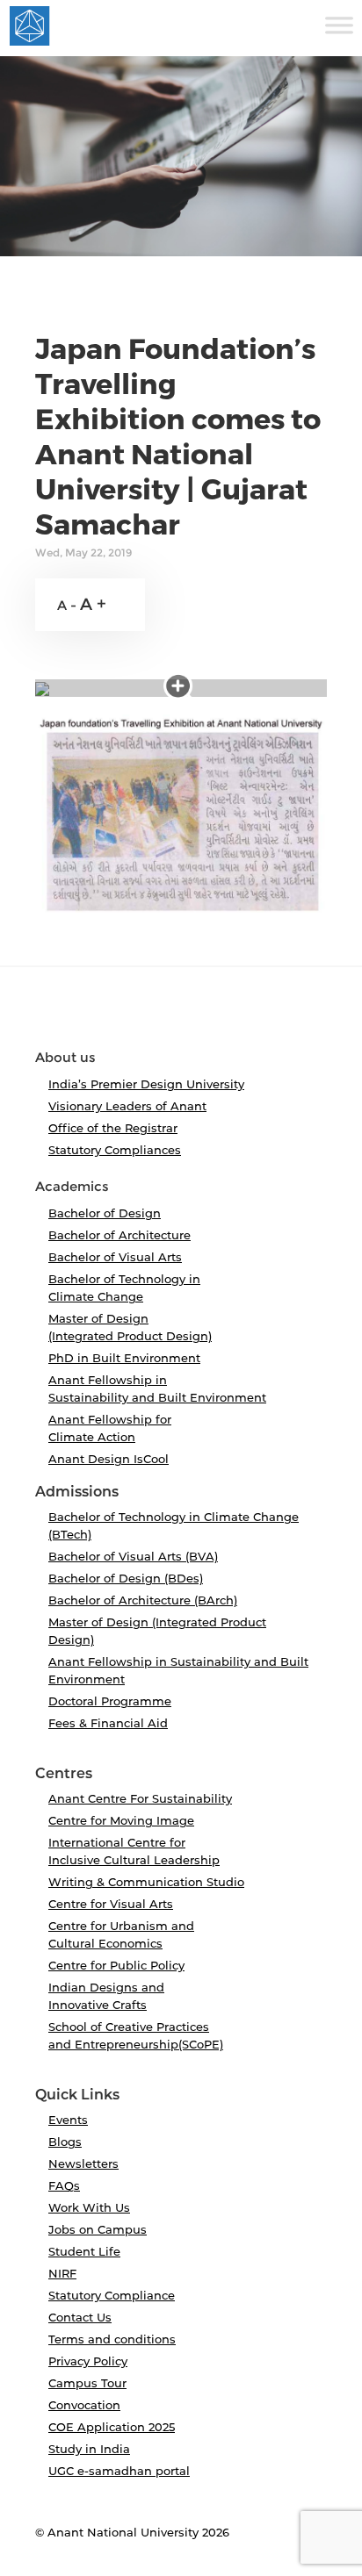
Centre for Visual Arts (111, 1904)
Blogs (65, 2142)
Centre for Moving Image (121, 1820)
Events (68, 2120)
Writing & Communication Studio (146, 1882)
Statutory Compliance (112, 2295)
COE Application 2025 (112, 2427)
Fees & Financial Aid (108, 1723)
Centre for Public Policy (116, 1965)
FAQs (64, 2185)
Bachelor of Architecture (119, 1235)
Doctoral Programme (110, 1701)
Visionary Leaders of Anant (127, 1106)
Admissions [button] (77, 1492)
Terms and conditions (112, 2339)
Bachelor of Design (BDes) (126, 1578)
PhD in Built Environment (124, 1358)
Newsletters (83, 2163)
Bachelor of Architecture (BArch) (143, 1600)
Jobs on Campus (98, 2229)
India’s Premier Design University (146, 1084)
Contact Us (80, 2317)
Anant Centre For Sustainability (140, 1798)
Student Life (84, 2251)
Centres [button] (64, 1774)
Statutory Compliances (115, 1150)
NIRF (62, 2273)
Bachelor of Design (105, 1213)
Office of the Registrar (113, 1128)
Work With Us (89, 2207)
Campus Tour (87, 2383)
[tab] (181, 1015)
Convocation (84, 2405)
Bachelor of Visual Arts (115, 1257)
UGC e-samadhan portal (119, 2471)
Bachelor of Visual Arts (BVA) (133, 1556)
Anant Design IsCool (109, 1459)
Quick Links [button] (77, 2095)
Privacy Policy (88, 2361)
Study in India (89, 2449)
